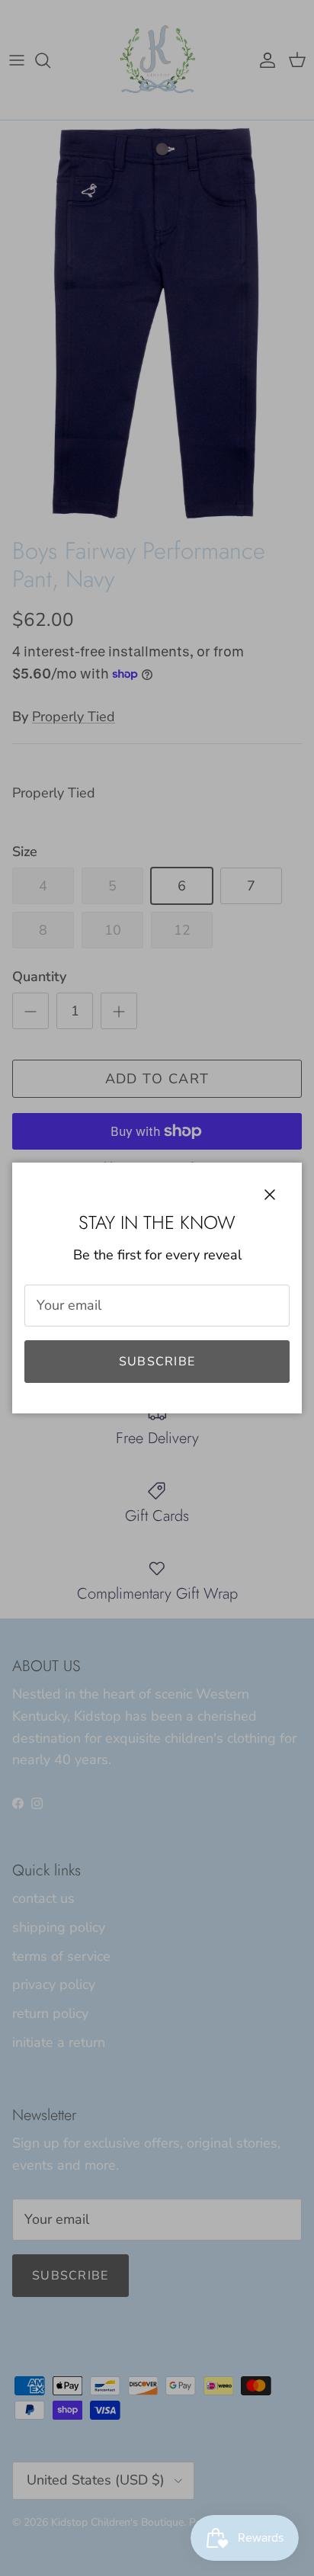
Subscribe (157, 1362)
